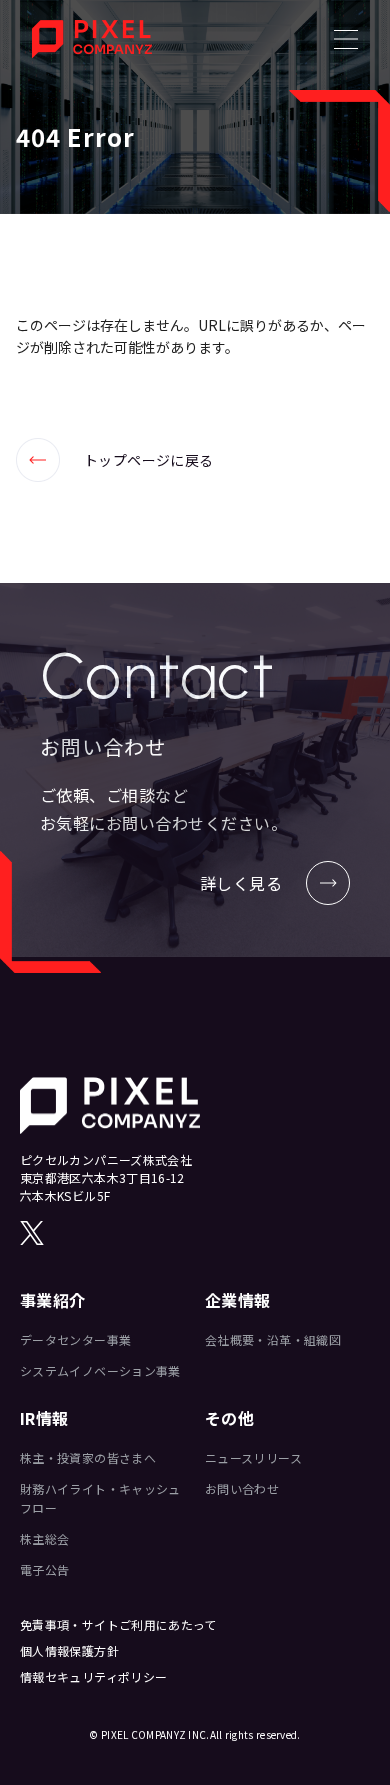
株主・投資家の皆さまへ (88, 1457)
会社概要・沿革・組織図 (273, 1339)
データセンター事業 (75, 1339)
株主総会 (44, 1538)
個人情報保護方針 (69, 1650)
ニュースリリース (253, 1457)
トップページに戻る (115, 460)
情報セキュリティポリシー (93, 1676)
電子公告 (44, 1569)
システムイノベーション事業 (100, 1370)
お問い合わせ (242, 1488)
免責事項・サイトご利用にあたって (118, 1624)
